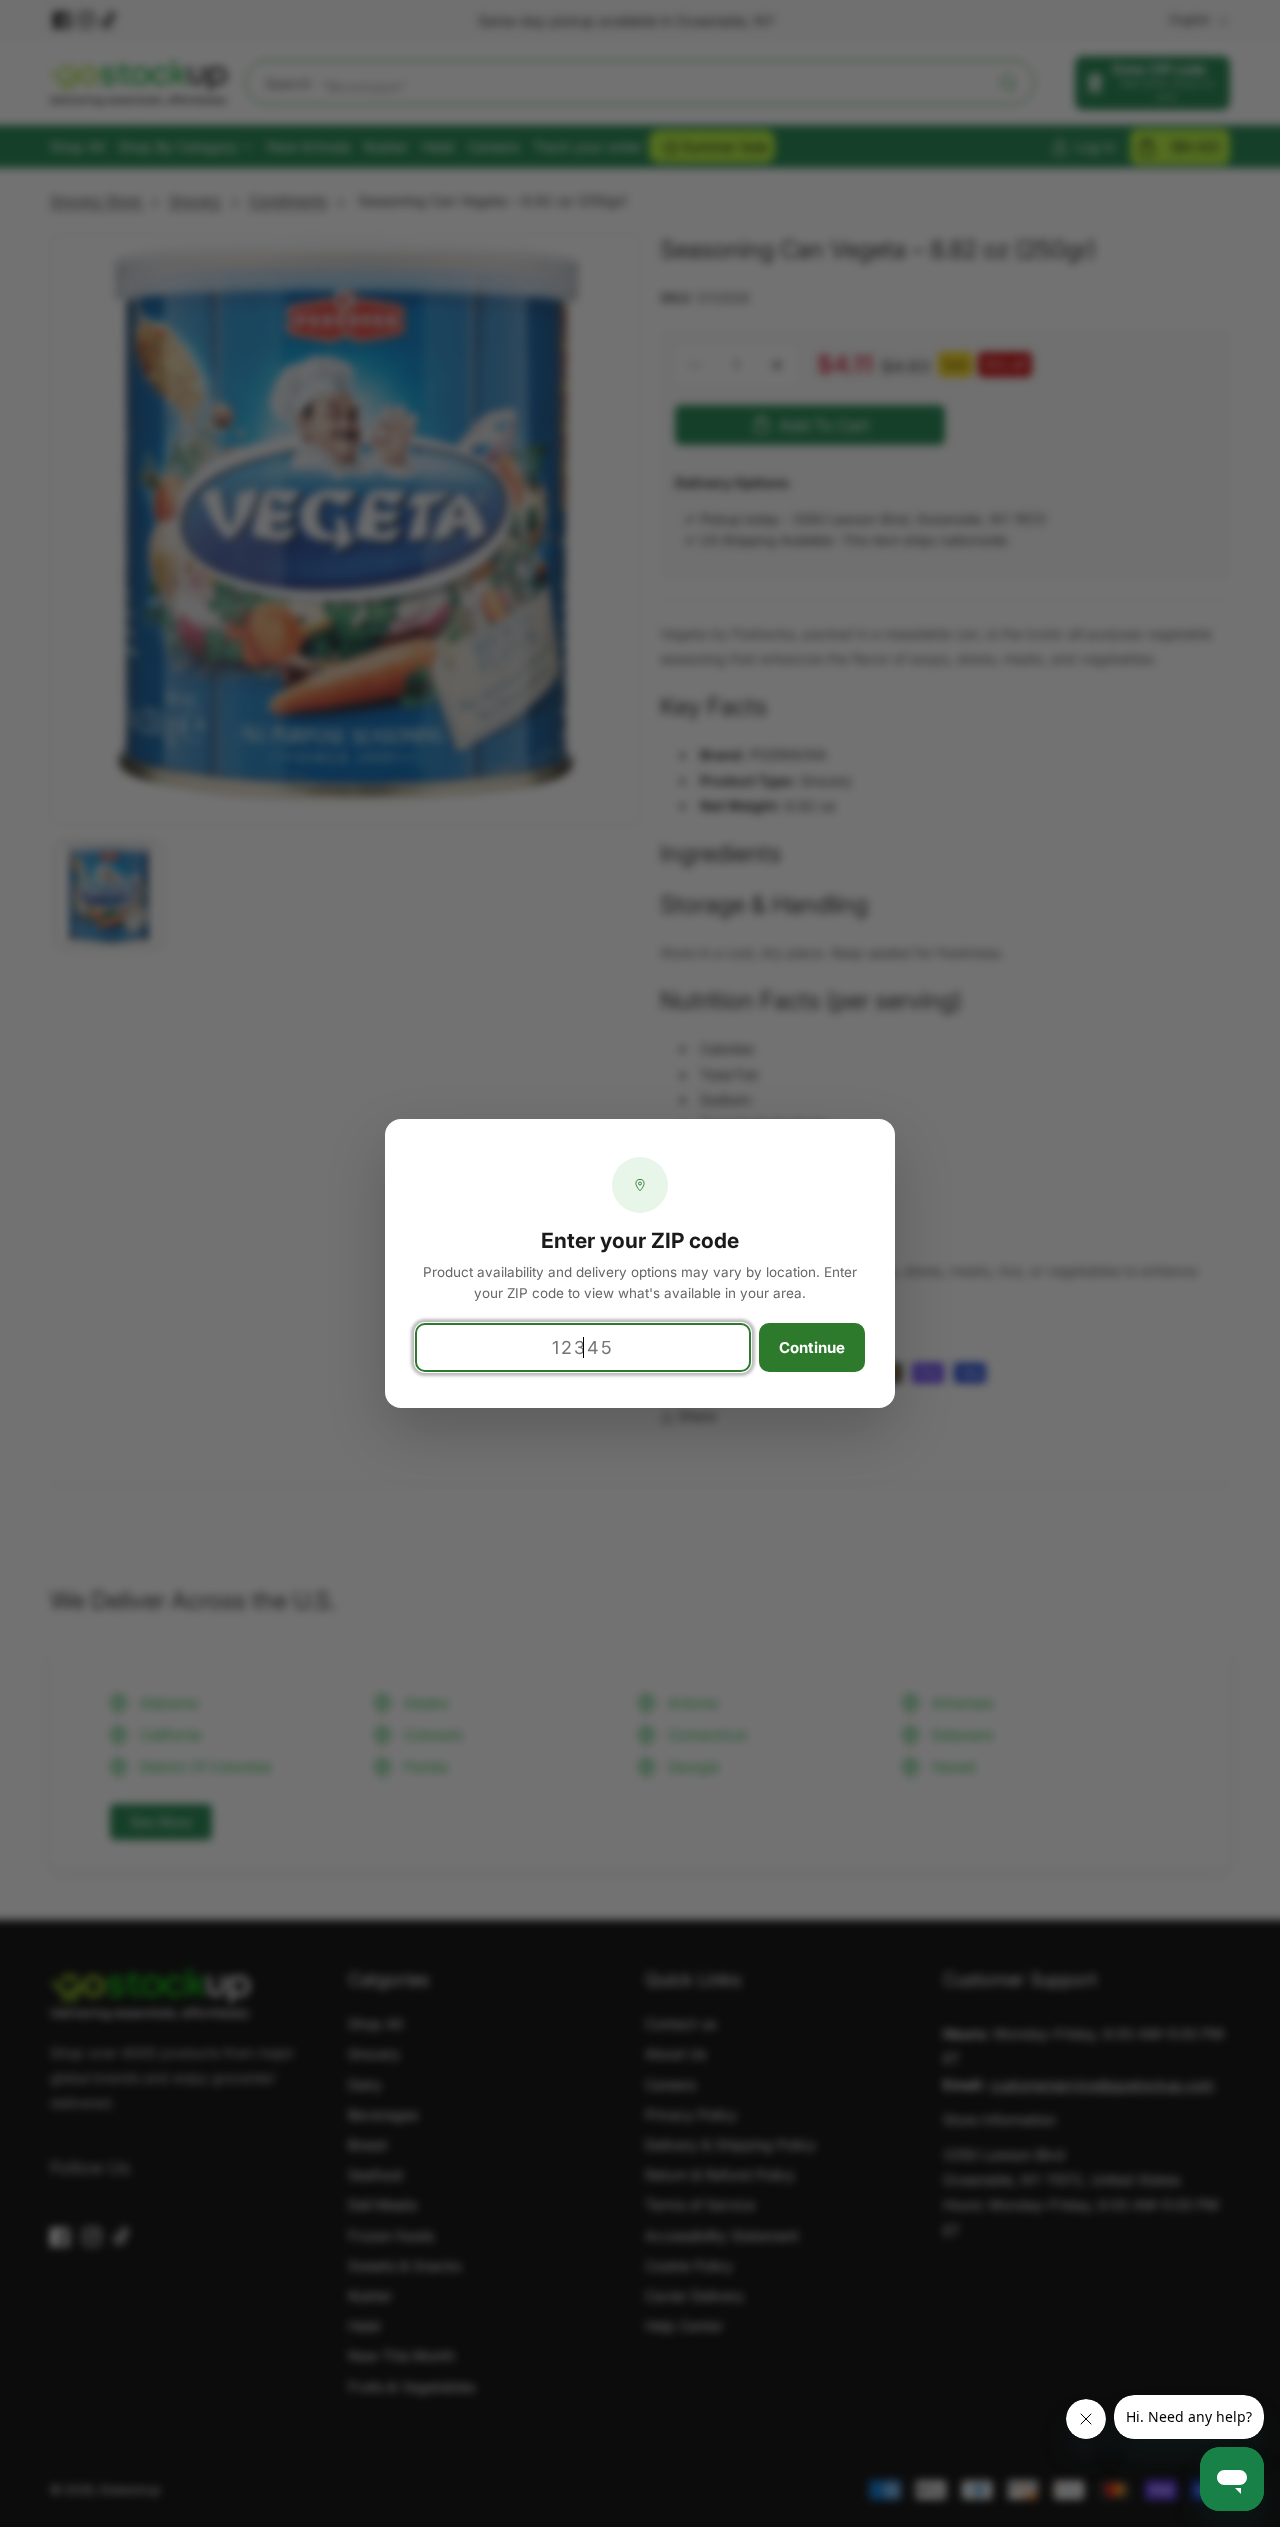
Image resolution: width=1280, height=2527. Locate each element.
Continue (812, 1347)
